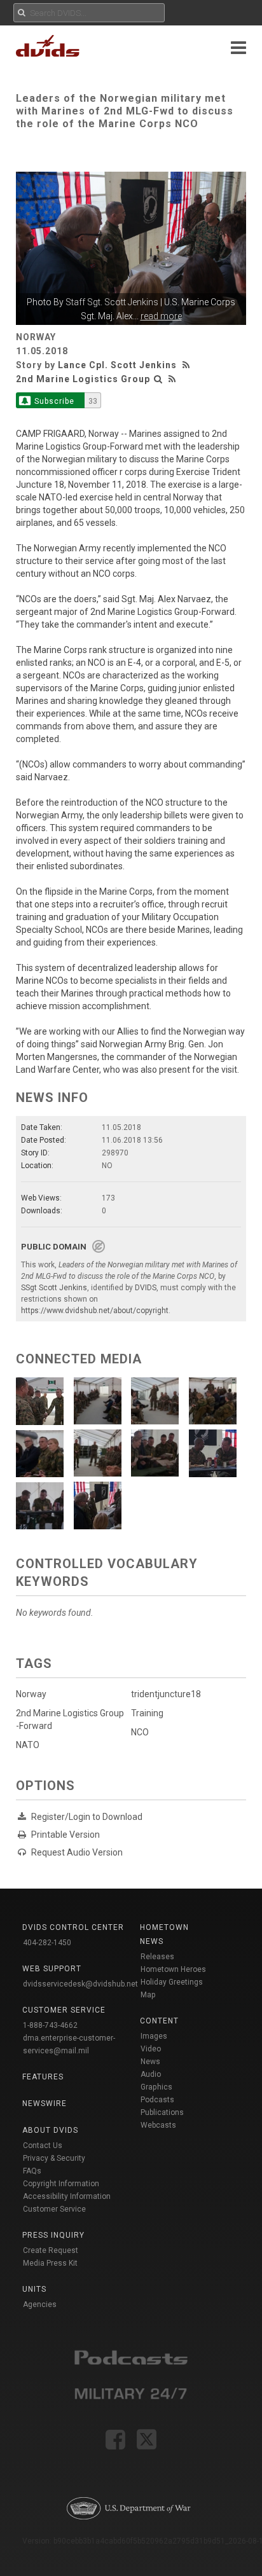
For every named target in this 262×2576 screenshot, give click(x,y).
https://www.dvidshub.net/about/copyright (95, 1311)
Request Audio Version (77, 1852)
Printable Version (65, 1835)
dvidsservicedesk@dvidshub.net (80, 1984)
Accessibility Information (67, 2196)
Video (151, 2049)
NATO (28, 1745)
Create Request (51, 2250)
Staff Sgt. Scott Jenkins (112, 302)
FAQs (32, 2171)
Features (43, 2077)
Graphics (156, 2087)
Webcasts (158, 2125)
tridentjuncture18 (166, 1694)
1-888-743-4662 (50, 2025)
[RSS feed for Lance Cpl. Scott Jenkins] (188, 365)
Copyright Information (61, 2184)
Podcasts (157, 2100)
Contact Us (43, 2146)
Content (159, 2021)
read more (161, 316)
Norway (31, 1694)
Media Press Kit (50, 2263)
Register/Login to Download (87, 1817)
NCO (140, 1732)
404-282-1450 (47, 1943)
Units (34, 2289)
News (150, 2062)
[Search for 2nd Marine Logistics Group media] (158, 379)
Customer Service (54, 2209)
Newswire (45, 2104)
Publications (162, 2112)
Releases (157, 1957)
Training (147, 1713)
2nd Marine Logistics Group (83, 379)
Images (154, 2036)
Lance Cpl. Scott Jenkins (117, 365)
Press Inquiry (53, 2235)
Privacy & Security (54, 2158)
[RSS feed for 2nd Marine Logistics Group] (172, 379)
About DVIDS (50, 2130)
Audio (151, 2074)
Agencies (40, 2304)
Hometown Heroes (173, 1969)
